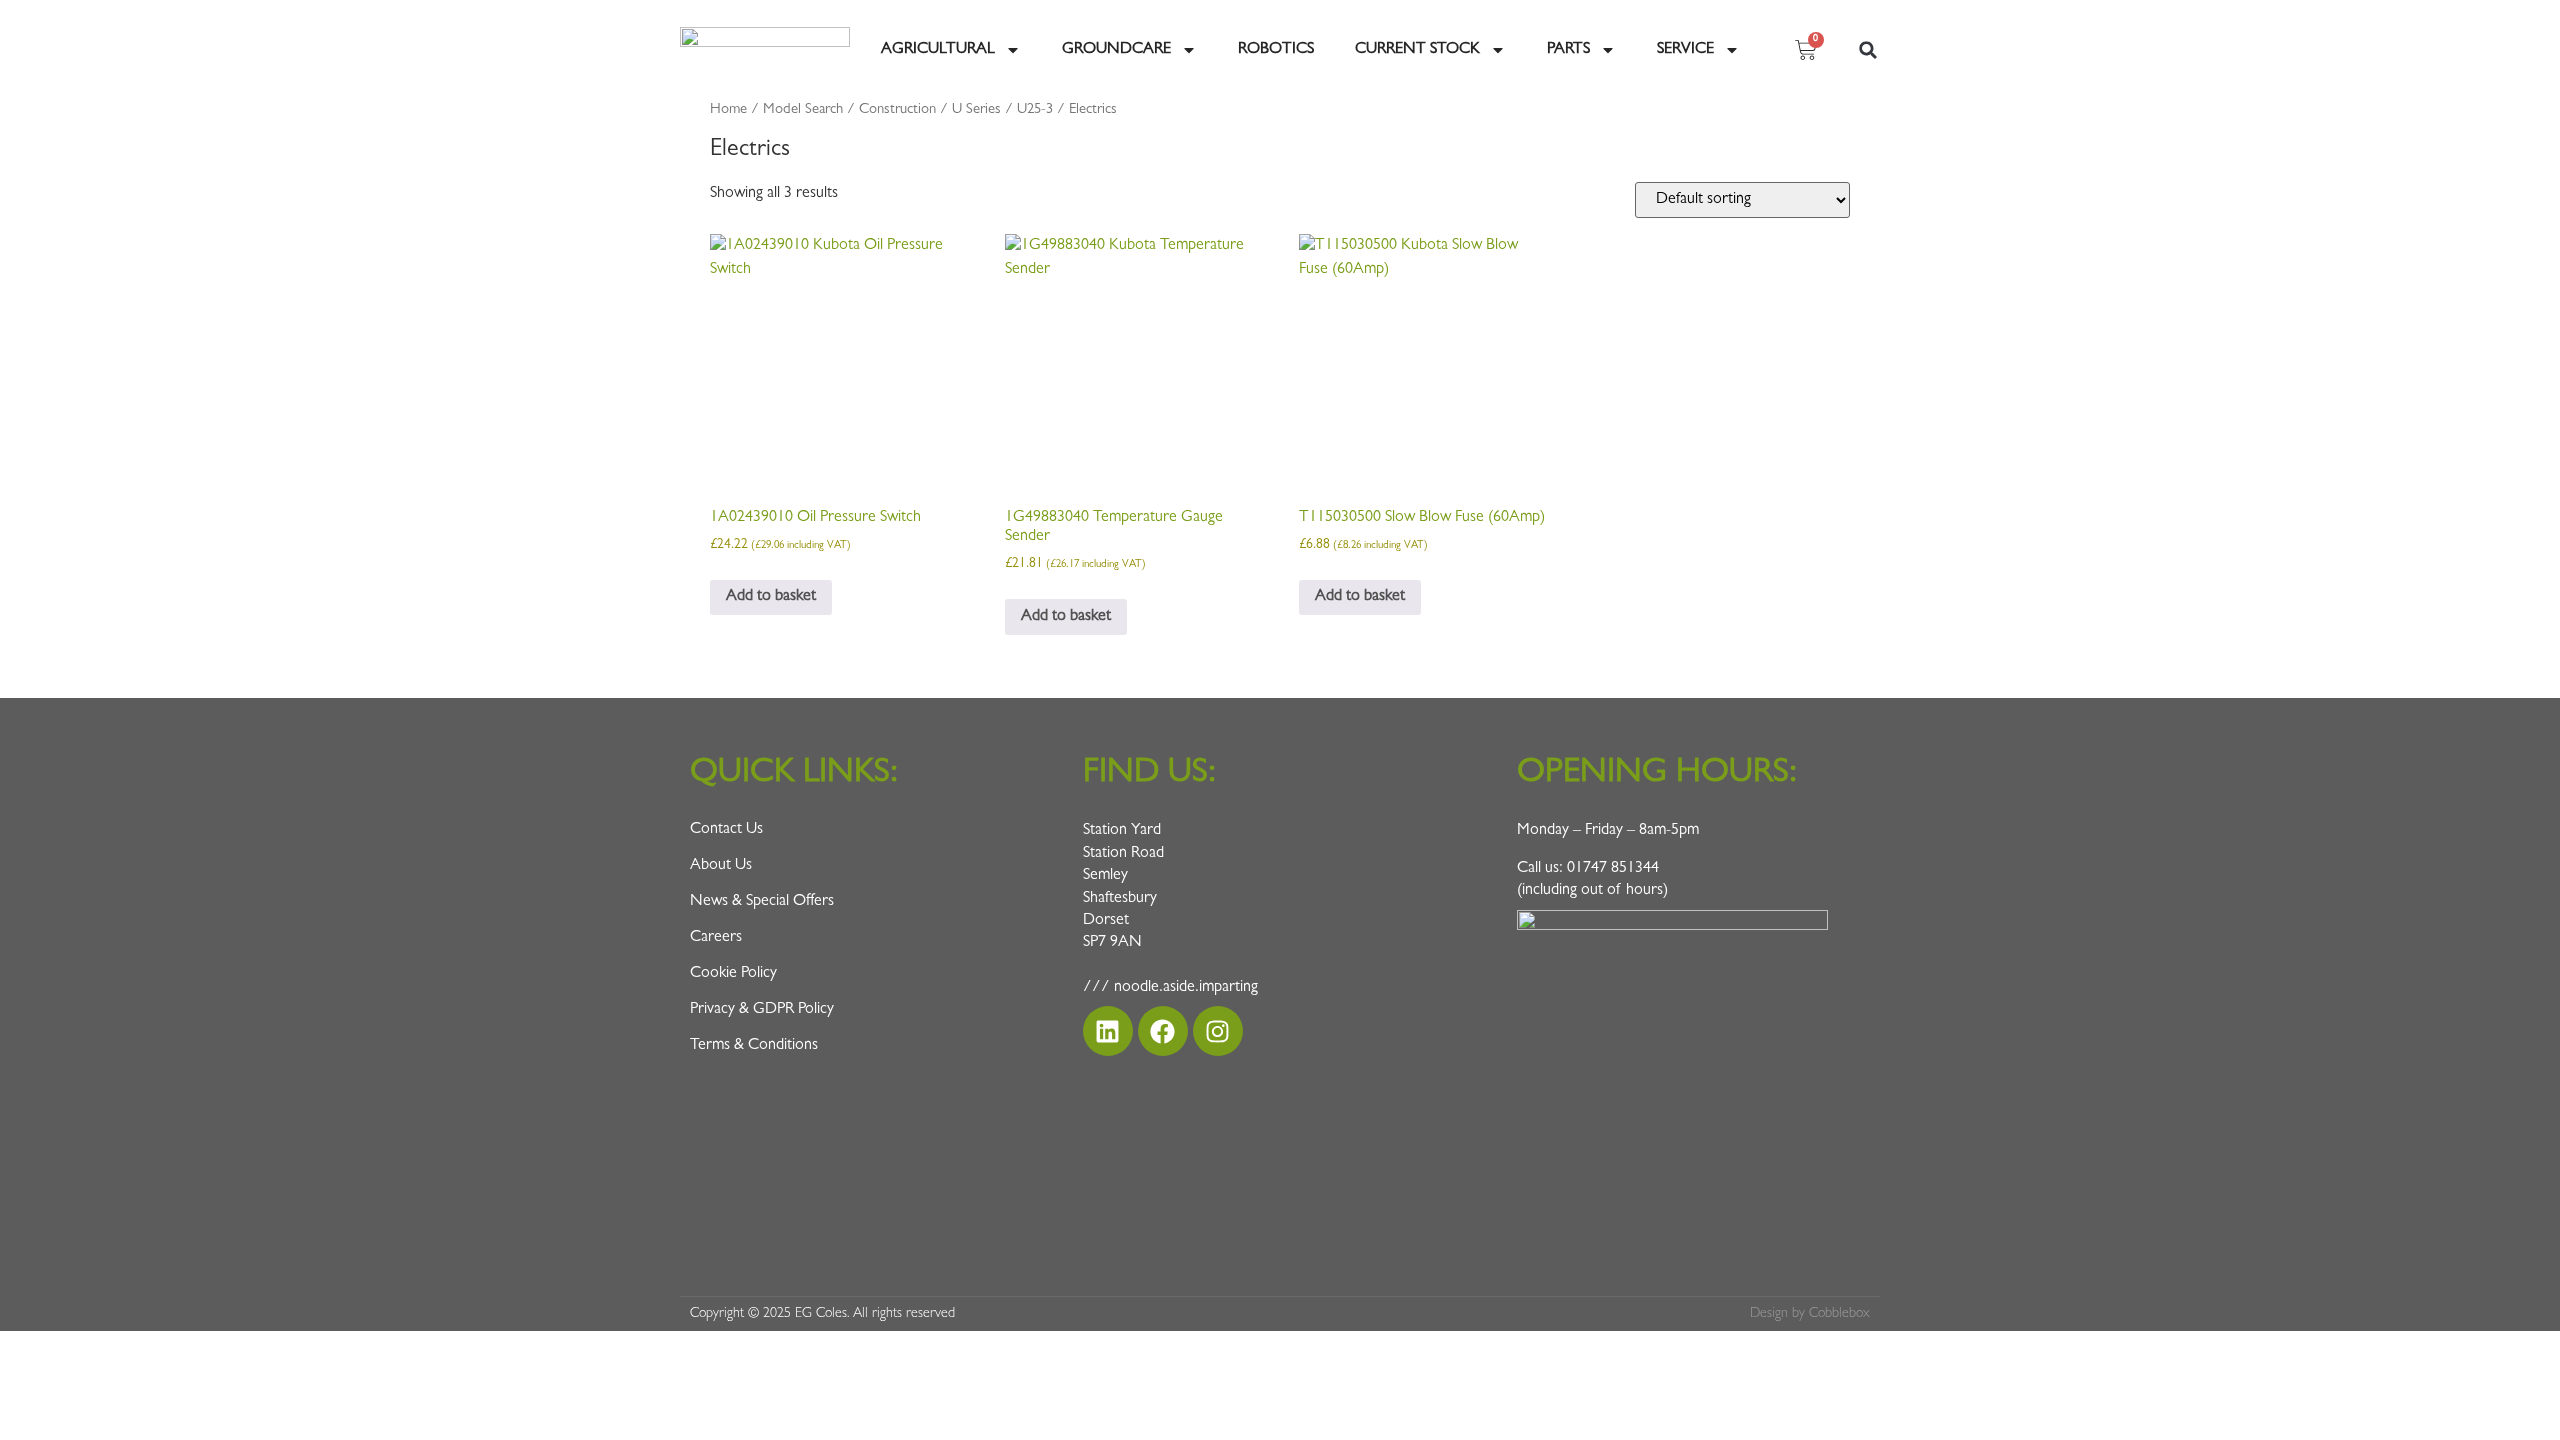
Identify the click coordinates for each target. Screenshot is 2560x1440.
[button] (1868, 50)
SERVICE (1685, 50)
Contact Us (726, 830)
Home (728, 110)
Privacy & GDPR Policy (762, 1010)
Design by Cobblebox (1810, 1314)
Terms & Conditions (754, 1046)
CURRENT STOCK (1417, 50)
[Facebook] (1163, 1031)
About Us (721, 866)
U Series (976, 110)
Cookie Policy (733, 974)
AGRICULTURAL (938, 50)
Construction (897, 110)
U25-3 (1035, 110)
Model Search (803, 110)
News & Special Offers (762, 902)
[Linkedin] (1108, 1031)
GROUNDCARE (1116, 50)
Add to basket (771, 597)
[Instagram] (1218, 1031)
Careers (716, 938)
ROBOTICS (1276, 50)
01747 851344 (1613, 869)
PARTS (1568, 50)
